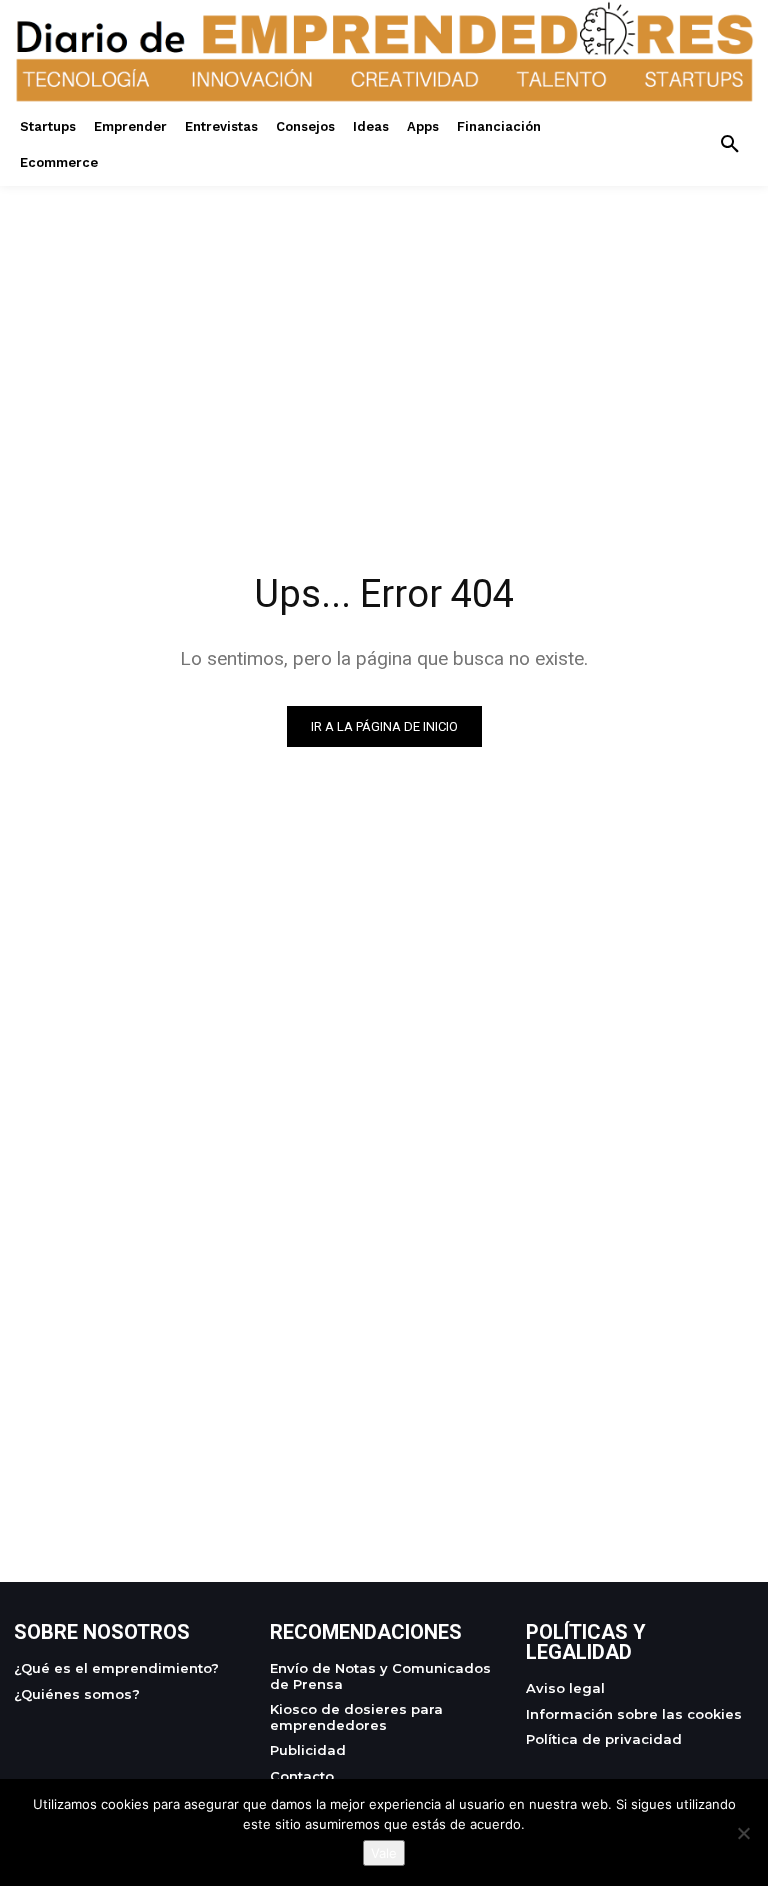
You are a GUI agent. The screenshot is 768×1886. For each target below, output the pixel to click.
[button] (730, 145)
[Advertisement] (384, 326)
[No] (743, 1833)
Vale (384, 1853)
